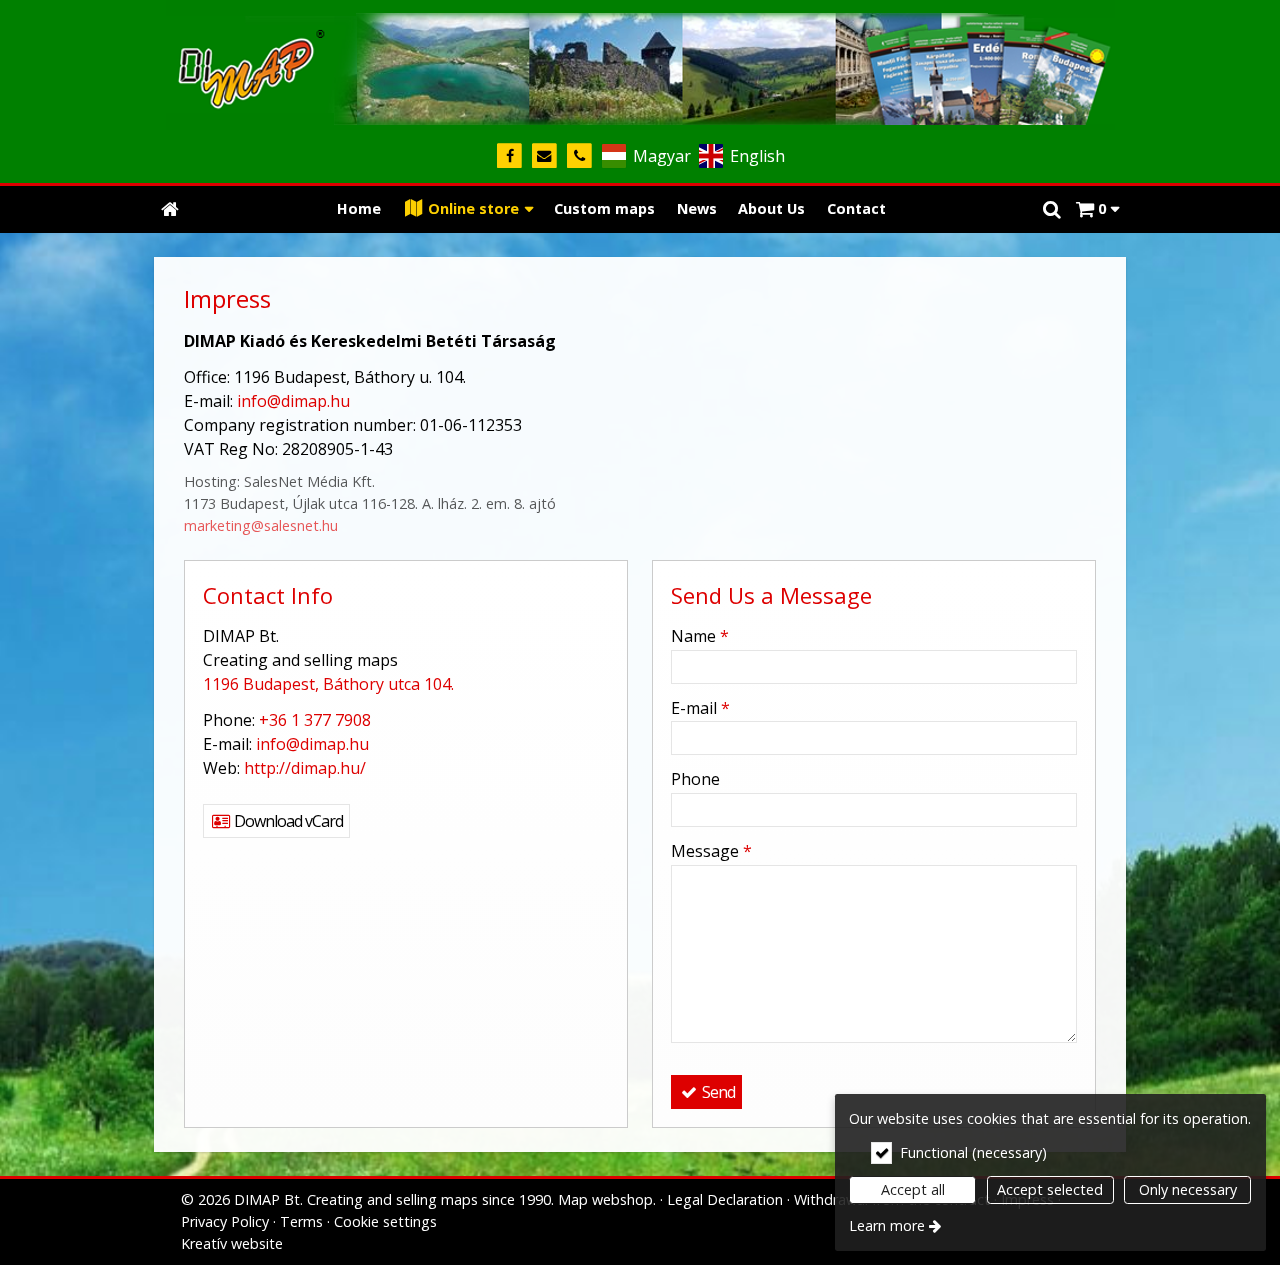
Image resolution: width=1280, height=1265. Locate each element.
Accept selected (1050, 1189)
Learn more (887, 1225)
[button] (1097, 209)
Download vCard (287, 821)
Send (717, 1092)
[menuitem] (170, 209)
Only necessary (1188, 1189)
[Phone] (579, 156)
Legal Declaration (725, 1199)
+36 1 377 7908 (315, 720)
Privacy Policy (225, 1221)
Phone (695, 779)
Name (700, 636)
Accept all (913, 1189)
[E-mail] (544, 156)
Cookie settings (385, 1221)
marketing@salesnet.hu (261, 525)
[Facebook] (509, 156)
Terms (301, 1221)
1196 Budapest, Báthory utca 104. (328, 684)
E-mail (700, 708)
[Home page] (640, 65)
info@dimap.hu (293, 401)
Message (711, 851)
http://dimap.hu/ (305, 768)
